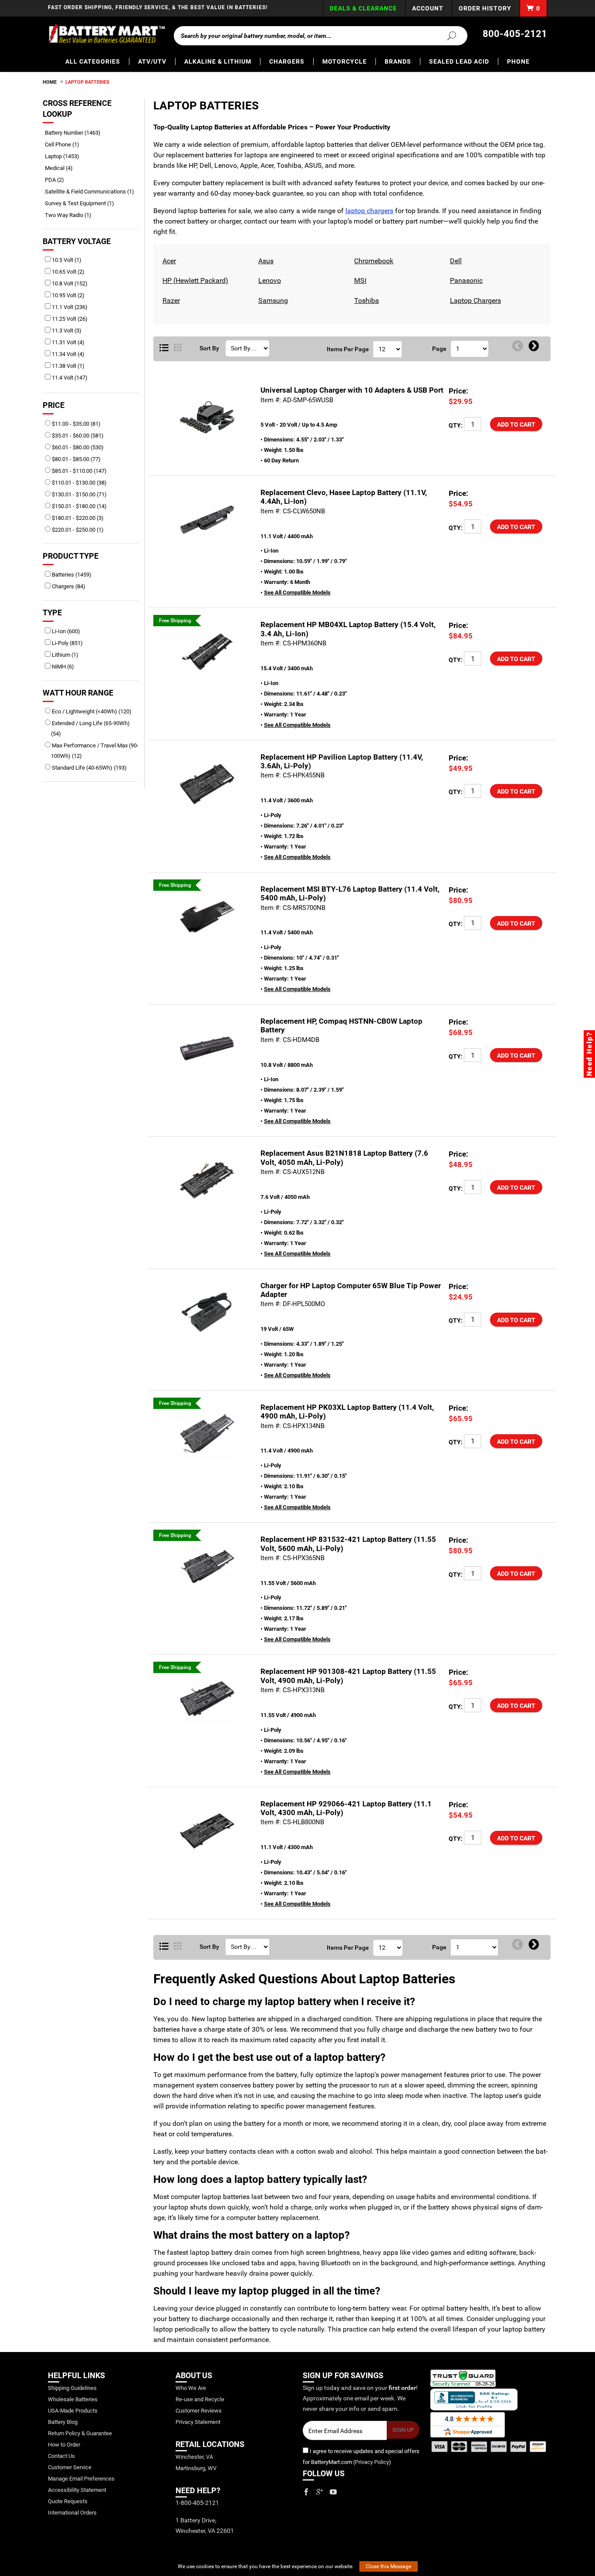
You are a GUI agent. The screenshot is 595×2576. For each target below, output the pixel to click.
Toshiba (365, 300)
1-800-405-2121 (197, 2503)
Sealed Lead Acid (459, 61)
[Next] (534, 346)
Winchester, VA (194, 2457)
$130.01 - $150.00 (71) (79, 494)
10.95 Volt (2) (68, 295)
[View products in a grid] (178, 348)
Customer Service (70, 2467)
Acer (168, 261)
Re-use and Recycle (200, 2399)
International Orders (72, 2513)
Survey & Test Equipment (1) (83, 203)
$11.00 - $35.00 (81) (76, 424)
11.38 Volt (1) (68, 366)
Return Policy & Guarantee (80, 2433)
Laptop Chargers (474, 300)
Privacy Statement (198, 2422)
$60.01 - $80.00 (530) (77, 447)
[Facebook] (306, 2492)
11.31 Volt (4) (68, 342)
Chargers (287, 61)
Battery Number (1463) (76, 133)
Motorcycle (345, 61)
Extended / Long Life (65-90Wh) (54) (90, 728)
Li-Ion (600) (65, 631)
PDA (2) (57, 180)
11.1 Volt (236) (69, 307)
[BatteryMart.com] (106, 34)
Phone (518, 61)
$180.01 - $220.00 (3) (77, 518)
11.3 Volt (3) (66, 331)
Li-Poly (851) (67, 643)
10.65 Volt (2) (68, 272)
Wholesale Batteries (73, 2399)
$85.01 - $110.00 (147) (79, 471)
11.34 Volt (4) (68, 354)
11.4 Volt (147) (69, 378)
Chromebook (373, 261)
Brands (398, 61)
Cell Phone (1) (65, 144)
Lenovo (269, 280)
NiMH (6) (62, 667)
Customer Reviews (199, 2411)
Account (428, 8)
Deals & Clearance (363, 8)
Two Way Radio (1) (71, 215)
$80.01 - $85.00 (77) (76, 459)
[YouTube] (333, 2492)
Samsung (272, 300)
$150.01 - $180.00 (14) (79, 506)
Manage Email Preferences (81, 2479)
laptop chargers (369, 211)
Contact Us (61, 2456)
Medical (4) (62, 168)
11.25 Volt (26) (69, 319)
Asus (265, 261)
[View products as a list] (164, 1947)
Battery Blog (63, 2422)
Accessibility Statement (77, 2490)
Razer (170, 300)
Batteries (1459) (71, 575)
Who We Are (191, 2388)
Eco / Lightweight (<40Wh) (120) (91, 711)
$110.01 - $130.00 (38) (79, 483)
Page (439, 349)
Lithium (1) (64, 655)
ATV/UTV (152, 61)
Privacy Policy (372, 2462)
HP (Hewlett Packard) (194, 280)
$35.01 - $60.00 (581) (77, 436)
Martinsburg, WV (196, 2468)
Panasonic (465, 280)
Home (50, 82)
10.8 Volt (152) (69, 283)
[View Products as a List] (164, 348)
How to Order (64, 2445)
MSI (359, 280)
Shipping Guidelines (72, 2388)
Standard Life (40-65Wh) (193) (89, 768)
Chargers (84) (68, 586)
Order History (485, 8)
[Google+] (320, 2492)
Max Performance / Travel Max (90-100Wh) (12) (95, 751)
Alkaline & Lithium (218, 61)
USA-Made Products (73, 2411)
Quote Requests (68, 2501)
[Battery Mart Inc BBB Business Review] (474, 2399)
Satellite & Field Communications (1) (93, 192)
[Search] (446, 35)
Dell (455, 261)
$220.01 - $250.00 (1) (77, 530)
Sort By (209, 348)
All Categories (93, 61)
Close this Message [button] (389, 2566)
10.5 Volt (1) (66, 260)
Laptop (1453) (65, 156)
